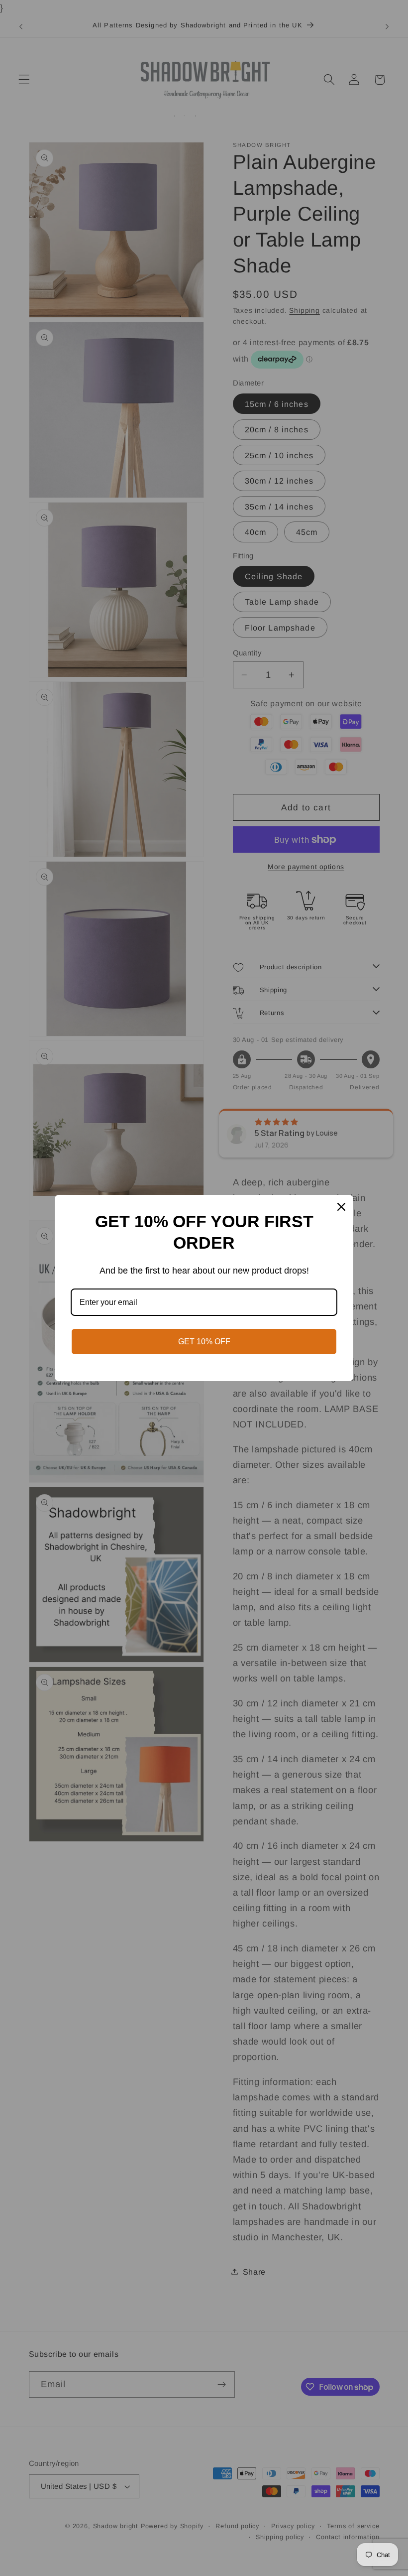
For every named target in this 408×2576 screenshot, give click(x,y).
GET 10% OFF (204, 1342)
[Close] (341, 1207)
